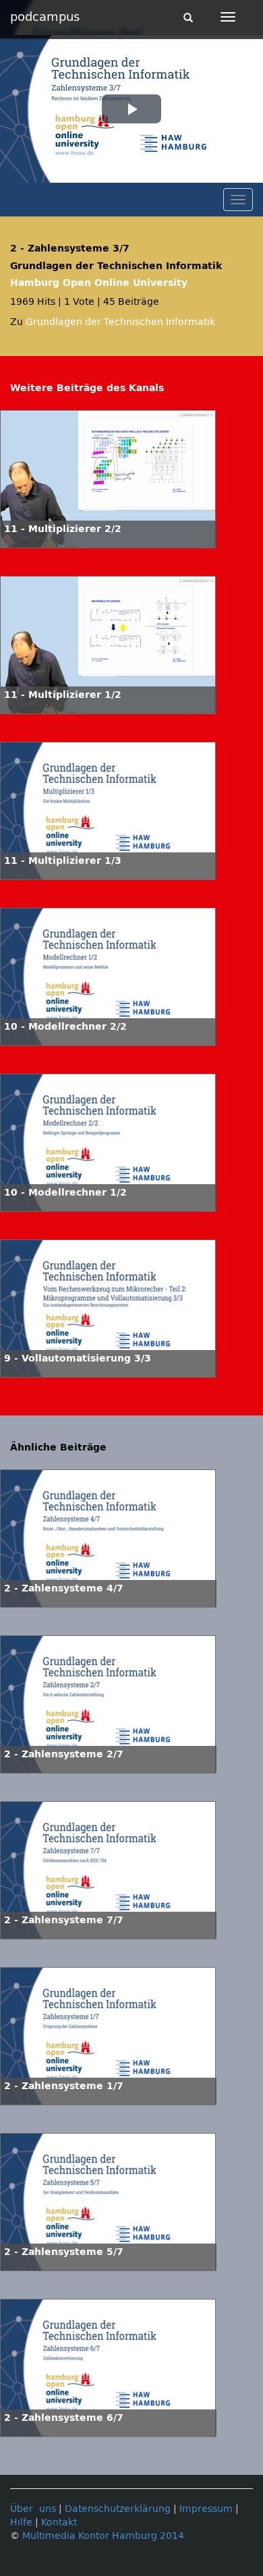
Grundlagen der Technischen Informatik (120, 322)
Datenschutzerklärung (118, 2509)
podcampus (45, 17)
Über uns (33, 2509)
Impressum (206, 2509)
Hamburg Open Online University (99, 283)
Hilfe (21, 2522)
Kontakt (59, 2522)
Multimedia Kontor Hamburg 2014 (103, 2536)
